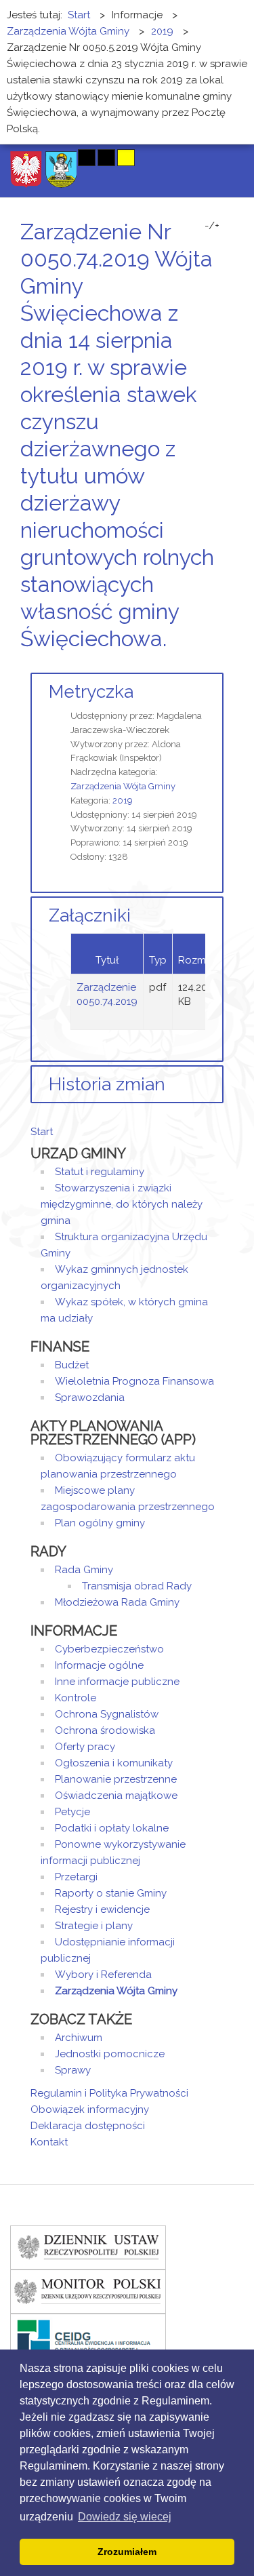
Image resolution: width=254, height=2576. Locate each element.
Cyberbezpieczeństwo (109, 1649)
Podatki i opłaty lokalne (112, 1828)
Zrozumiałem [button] (127, 2552)
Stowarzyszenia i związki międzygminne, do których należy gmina (122, 1204)
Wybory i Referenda (103, 1975)
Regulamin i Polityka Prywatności (109, 2093)
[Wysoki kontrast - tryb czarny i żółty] (106, 158)
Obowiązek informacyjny (90, 2109)
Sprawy (73, 2070)
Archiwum (79, 2038)
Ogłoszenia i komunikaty (114, 1763)
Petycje (72, 1812)
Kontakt (49, 2142)
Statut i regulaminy (100, 1172)
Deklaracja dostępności (88, 2126)
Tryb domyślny (36, 158)
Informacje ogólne (99, 1665)
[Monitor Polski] (88, 2291)
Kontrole (76, 1698)
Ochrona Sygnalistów (107, 1714)
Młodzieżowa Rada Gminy (117, 1602)
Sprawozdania (90, 1398)
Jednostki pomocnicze (110, 2054)
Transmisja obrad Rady (137, 1586)
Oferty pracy (85, 1747)
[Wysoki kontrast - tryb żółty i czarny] (126, 158)
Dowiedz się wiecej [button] (125, 2517)
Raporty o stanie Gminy (111, 1893)
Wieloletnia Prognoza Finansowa (134, 1381)
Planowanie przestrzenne (116, 1779)
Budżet (72, 1365)
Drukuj (203, 664)
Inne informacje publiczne (117, 1682)
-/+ (212, 226)
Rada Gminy (84, 1570)
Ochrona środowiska (105, 1730)
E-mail (219, 664)
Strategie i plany (94, 1926)
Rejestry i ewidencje (102, 1909)
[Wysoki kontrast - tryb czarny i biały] (87, 158)
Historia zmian (107, 1084)
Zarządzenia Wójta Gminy (123, 786)
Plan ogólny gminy (100, 1523)
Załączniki (90, 915)
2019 (123, 800)
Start (42, 1132)
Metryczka (91, 692)
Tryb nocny (59, 158)
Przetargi (76, 1877)
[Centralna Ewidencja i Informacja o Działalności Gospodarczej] (88, 2335)
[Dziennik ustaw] (88, 2246)
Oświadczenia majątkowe (116, 1796)
